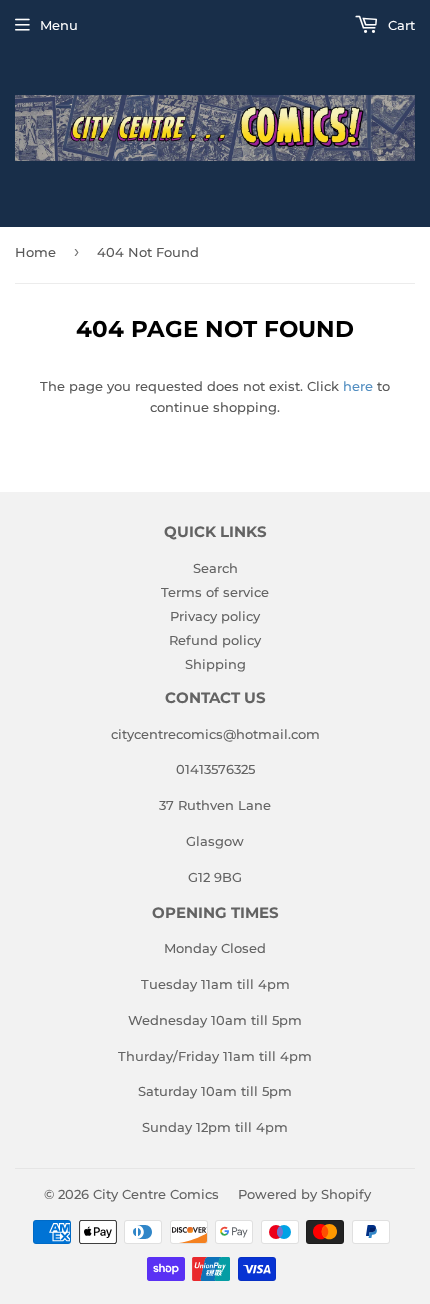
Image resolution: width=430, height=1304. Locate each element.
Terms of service (215, 592)
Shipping (215, 664)
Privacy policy (215, 616)
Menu (59, 25)
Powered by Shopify (304, 1194)
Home (35, 252)
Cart (399, 25)
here (358, 386)
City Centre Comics (156, 1194)
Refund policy (215, 640)
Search (215, 568)
